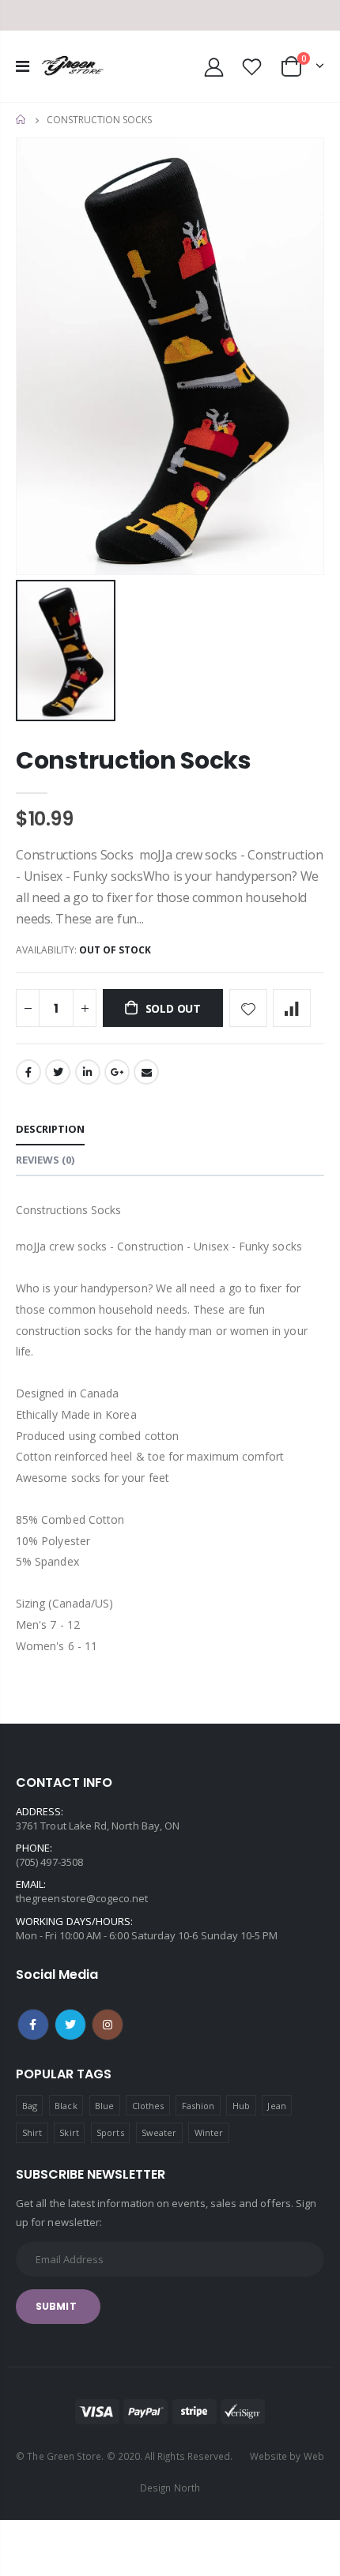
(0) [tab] (45, 1160)
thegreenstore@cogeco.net (82, 1898)
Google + (117, 1072)
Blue (104, 2106)
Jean (276, 2106)
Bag (30, 2106)
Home (22, 120)
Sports (110, 2132)
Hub (241, 2106)
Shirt (32, 2132)
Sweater (159, 2132)
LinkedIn (88, 1072)
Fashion (198, 2106)
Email (146, 1072)
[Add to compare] (292, 1008)
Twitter (58, 1072)
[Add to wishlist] (248, 1008)
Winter (209, 2132)
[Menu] (23, 66)
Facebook (28, 1072)
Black (66, 2106)
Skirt (69, 2132)
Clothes (148, 2106)
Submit (56, 2306)
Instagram (108, 2025)
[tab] (50, 1130)
